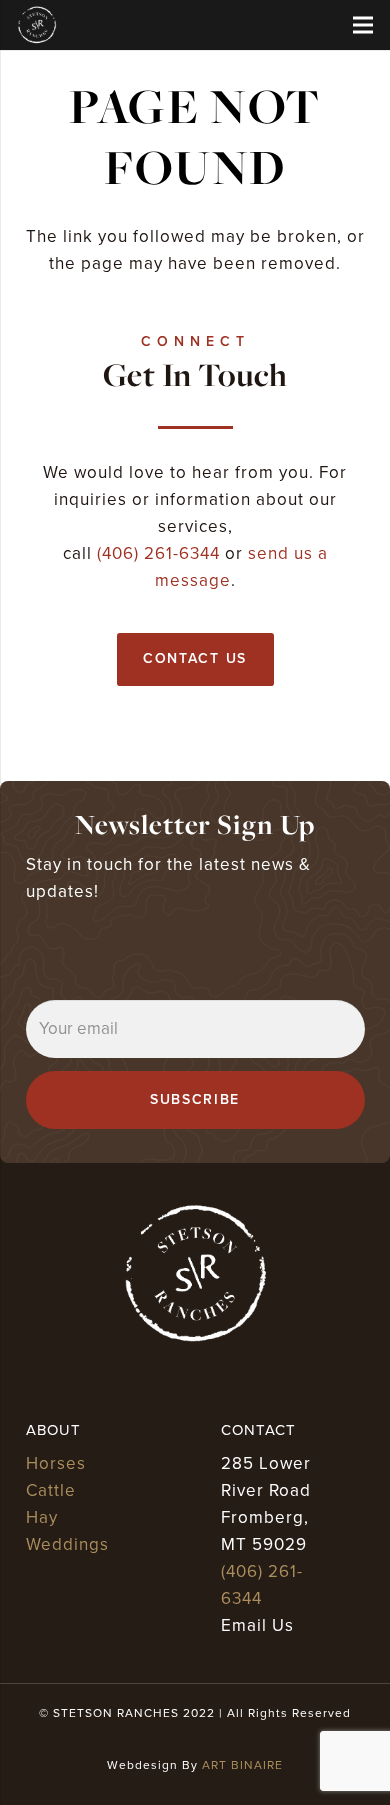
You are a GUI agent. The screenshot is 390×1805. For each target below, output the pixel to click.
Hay (42, 1517)
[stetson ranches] (37, 25)
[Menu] (362, 25)
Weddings (67, 1544)
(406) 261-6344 (158, 553)
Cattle (51, 1490)
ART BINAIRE (242, 1765)
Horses (56, 1463)
